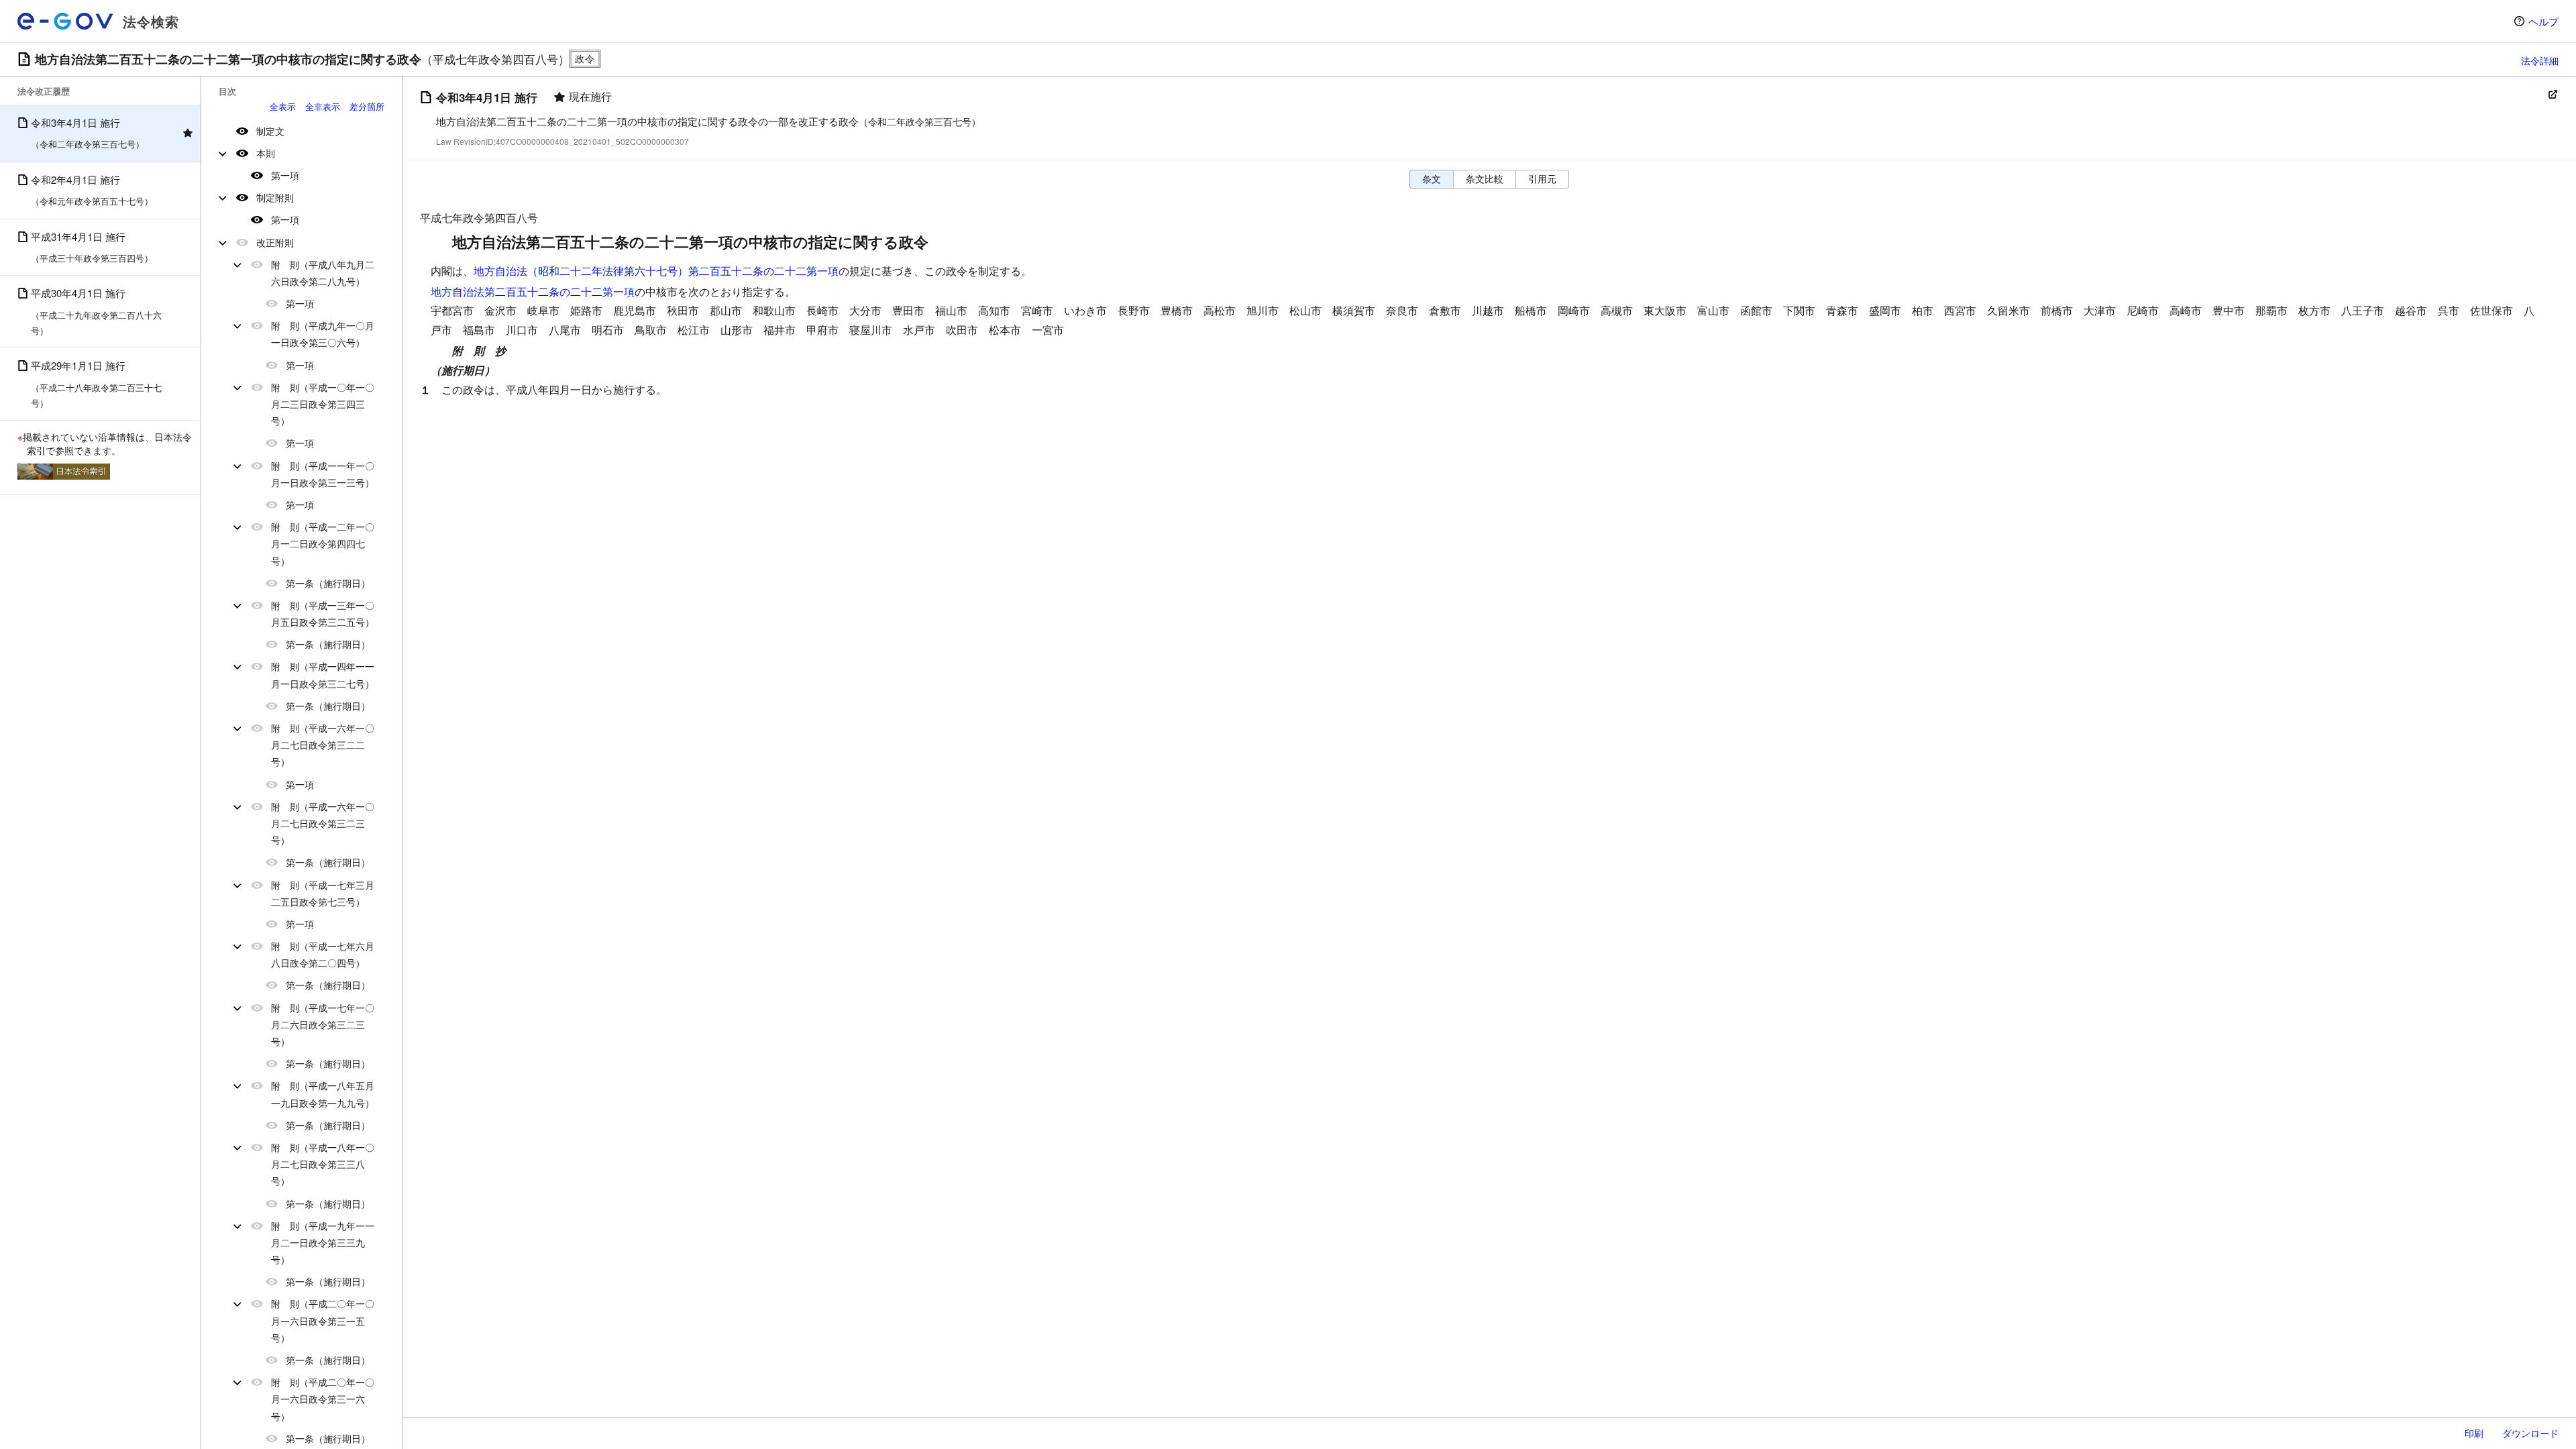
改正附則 (275, 242)
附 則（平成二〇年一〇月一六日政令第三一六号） (323, 1399)
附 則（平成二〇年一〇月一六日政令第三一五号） (323, 1320)
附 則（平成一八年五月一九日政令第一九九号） (323, 1094)
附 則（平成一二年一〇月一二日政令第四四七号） (323, 543)
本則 (266, 153)
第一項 (285, 175)
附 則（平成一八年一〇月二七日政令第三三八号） (323, 1164)
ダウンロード (2530, 1433)
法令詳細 (2540, 60)
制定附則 (275, 197)
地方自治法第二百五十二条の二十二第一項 (533, 291)
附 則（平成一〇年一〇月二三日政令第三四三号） (323, 404)
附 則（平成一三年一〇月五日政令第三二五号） (323, 613)
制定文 (270, 131)
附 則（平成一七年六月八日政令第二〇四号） (323, 954)
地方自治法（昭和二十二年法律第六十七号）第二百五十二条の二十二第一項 (656, 271)
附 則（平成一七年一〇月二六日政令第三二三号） (323, 1024)
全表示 (283, 106)
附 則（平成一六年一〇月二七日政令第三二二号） (323, 745)
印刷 (2474, 1433)
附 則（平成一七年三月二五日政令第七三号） (323, 893)
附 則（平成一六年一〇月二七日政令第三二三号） (323, 823)
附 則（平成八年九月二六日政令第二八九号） (323, 273)
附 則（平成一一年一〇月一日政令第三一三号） (323, 474)
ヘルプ (2543, 21)
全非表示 (323, 106)
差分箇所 (367, 106)
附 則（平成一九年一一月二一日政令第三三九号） (323, 1242)
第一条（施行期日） (328, 583)
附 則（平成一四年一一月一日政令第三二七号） (323, 675)
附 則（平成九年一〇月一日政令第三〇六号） (323, 334)
